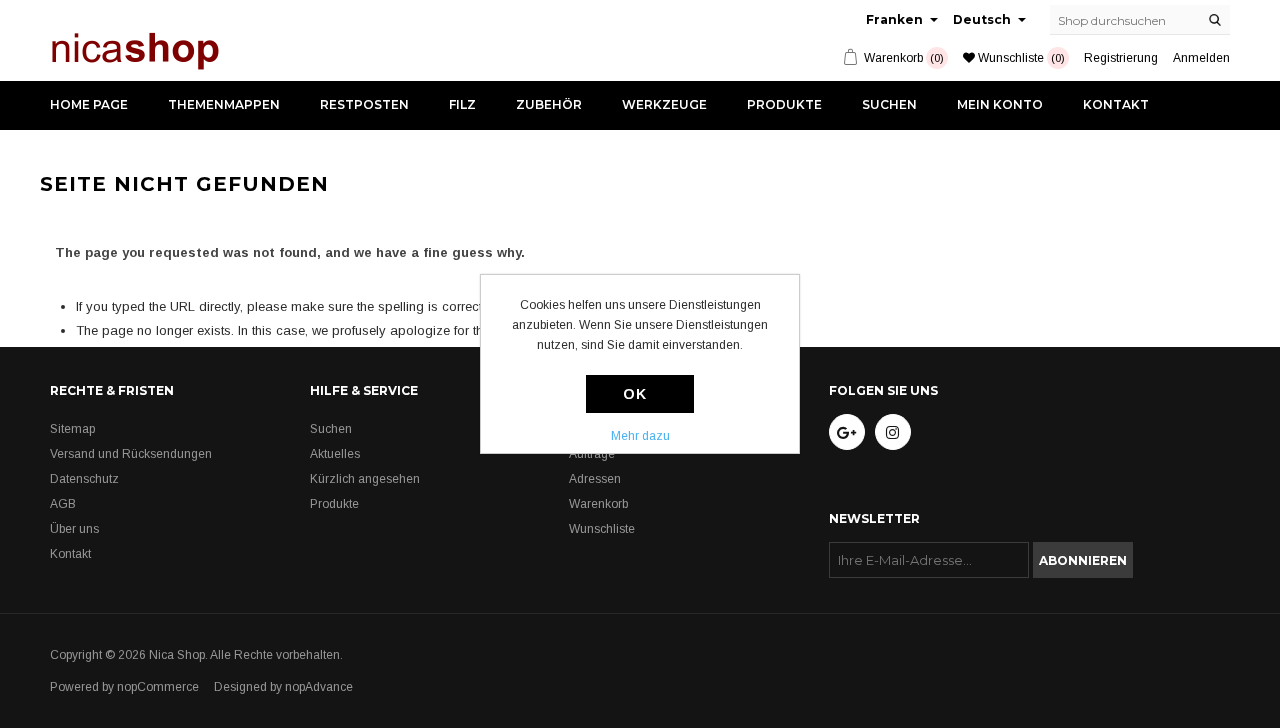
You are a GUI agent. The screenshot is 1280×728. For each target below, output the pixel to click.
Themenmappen (224, 104)
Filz (462, 104)
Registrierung (1121, 58)
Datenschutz (84, 479)
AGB (63, 504)
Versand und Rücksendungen (131, 454)
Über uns (74, 529)
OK (634, 394)
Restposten (364, 104)
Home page (89, 104)
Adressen (595, 479)
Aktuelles (335, 454)
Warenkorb (598, 504)
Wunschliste (602, 529)
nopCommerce (158, 687)
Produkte (784, 104)
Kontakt (1116, 104)
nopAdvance (319, 687)
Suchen (889, 104)
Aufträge (592, 454)
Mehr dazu (640, 436)
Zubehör (549, 104)
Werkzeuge (664, 104)
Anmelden (1201, 58)
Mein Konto (1000, 104)
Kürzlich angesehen (365, 479)
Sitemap (72, 429)
